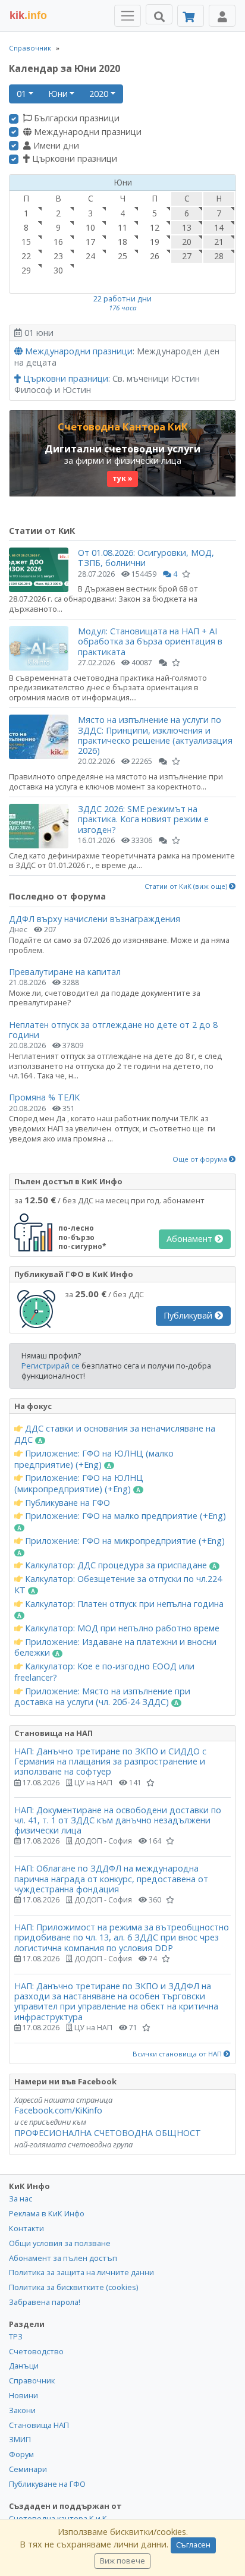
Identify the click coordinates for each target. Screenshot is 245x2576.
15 (26, 242)
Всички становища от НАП (178, 2054)
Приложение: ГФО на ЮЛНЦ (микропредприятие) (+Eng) (79, 1484)
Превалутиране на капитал (65, 972)
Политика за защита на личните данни (81, 2272)
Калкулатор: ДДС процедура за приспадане (116, 1565)
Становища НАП (39, 2425)
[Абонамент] (191, 16)
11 (122, 227)
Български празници (76, 118)
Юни (58, 94)
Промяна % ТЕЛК (44, 1097)
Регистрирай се (51, 1366)
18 (122, 242)
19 (155, 242)
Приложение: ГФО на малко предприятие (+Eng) (124, 1516)
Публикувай (189, 1315)
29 (26, 270)
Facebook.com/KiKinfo (58, 2110)
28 (219, 256)
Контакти (26, 2228)
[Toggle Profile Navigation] (222, 16)
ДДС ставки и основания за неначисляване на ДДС (115, 1434)
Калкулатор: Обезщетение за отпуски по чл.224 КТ (118, 1585)
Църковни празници (73, 159)
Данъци (24, 2366)
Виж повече (122, 2561)
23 (58, 256)
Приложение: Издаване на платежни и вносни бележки (115, 1648)
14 (219, 227)
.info (28, 15)
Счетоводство (36, 2351)
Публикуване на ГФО (66, 1503)
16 (58, 242)
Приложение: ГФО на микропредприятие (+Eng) (124, 1541)
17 (90, 242)
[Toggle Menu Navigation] (128, 16)
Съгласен (193, 2545)
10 (90, 227)
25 (122, 256)
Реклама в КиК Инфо (47, 2213)
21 (219, 242)
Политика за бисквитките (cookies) (73, 2287)
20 (187, 242)
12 (155, 227)
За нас (21, 2198)
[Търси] (159, 14)
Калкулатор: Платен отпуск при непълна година (123, 1604)
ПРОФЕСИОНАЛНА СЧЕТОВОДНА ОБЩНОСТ (108, 2133)
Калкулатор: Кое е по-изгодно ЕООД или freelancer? (104, 1672)
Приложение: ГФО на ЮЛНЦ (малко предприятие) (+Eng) (94, 1459)
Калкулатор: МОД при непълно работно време (121, 1628)
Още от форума (201, 1159)
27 (187, 256)
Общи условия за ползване (60, 2243)
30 (58, 270)
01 (21, 94)
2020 (99, 94)
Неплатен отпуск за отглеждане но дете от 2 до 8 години (113, 1030)
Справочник (30, 48)
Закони (22, 2410)
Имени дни (55, 146)
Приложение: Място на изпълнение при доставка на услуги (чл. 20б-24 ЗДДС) (102, 1697)
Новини (23, 2395)
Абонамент (191, 1239)
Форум (21, 2454)
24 (90, 256)
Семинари (28, 2469)
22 (26, 256)
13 (187, 227)
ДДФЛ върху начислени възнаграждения (95, 919)
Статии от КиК (42, 531)
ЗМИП (20, 2439)
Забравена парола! (45, 2302)
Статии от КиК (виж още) (187, 886)
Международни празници (87, 132)
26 (155, 256)
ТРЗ (16, 2336)
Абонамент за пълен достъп (63, 2258)
